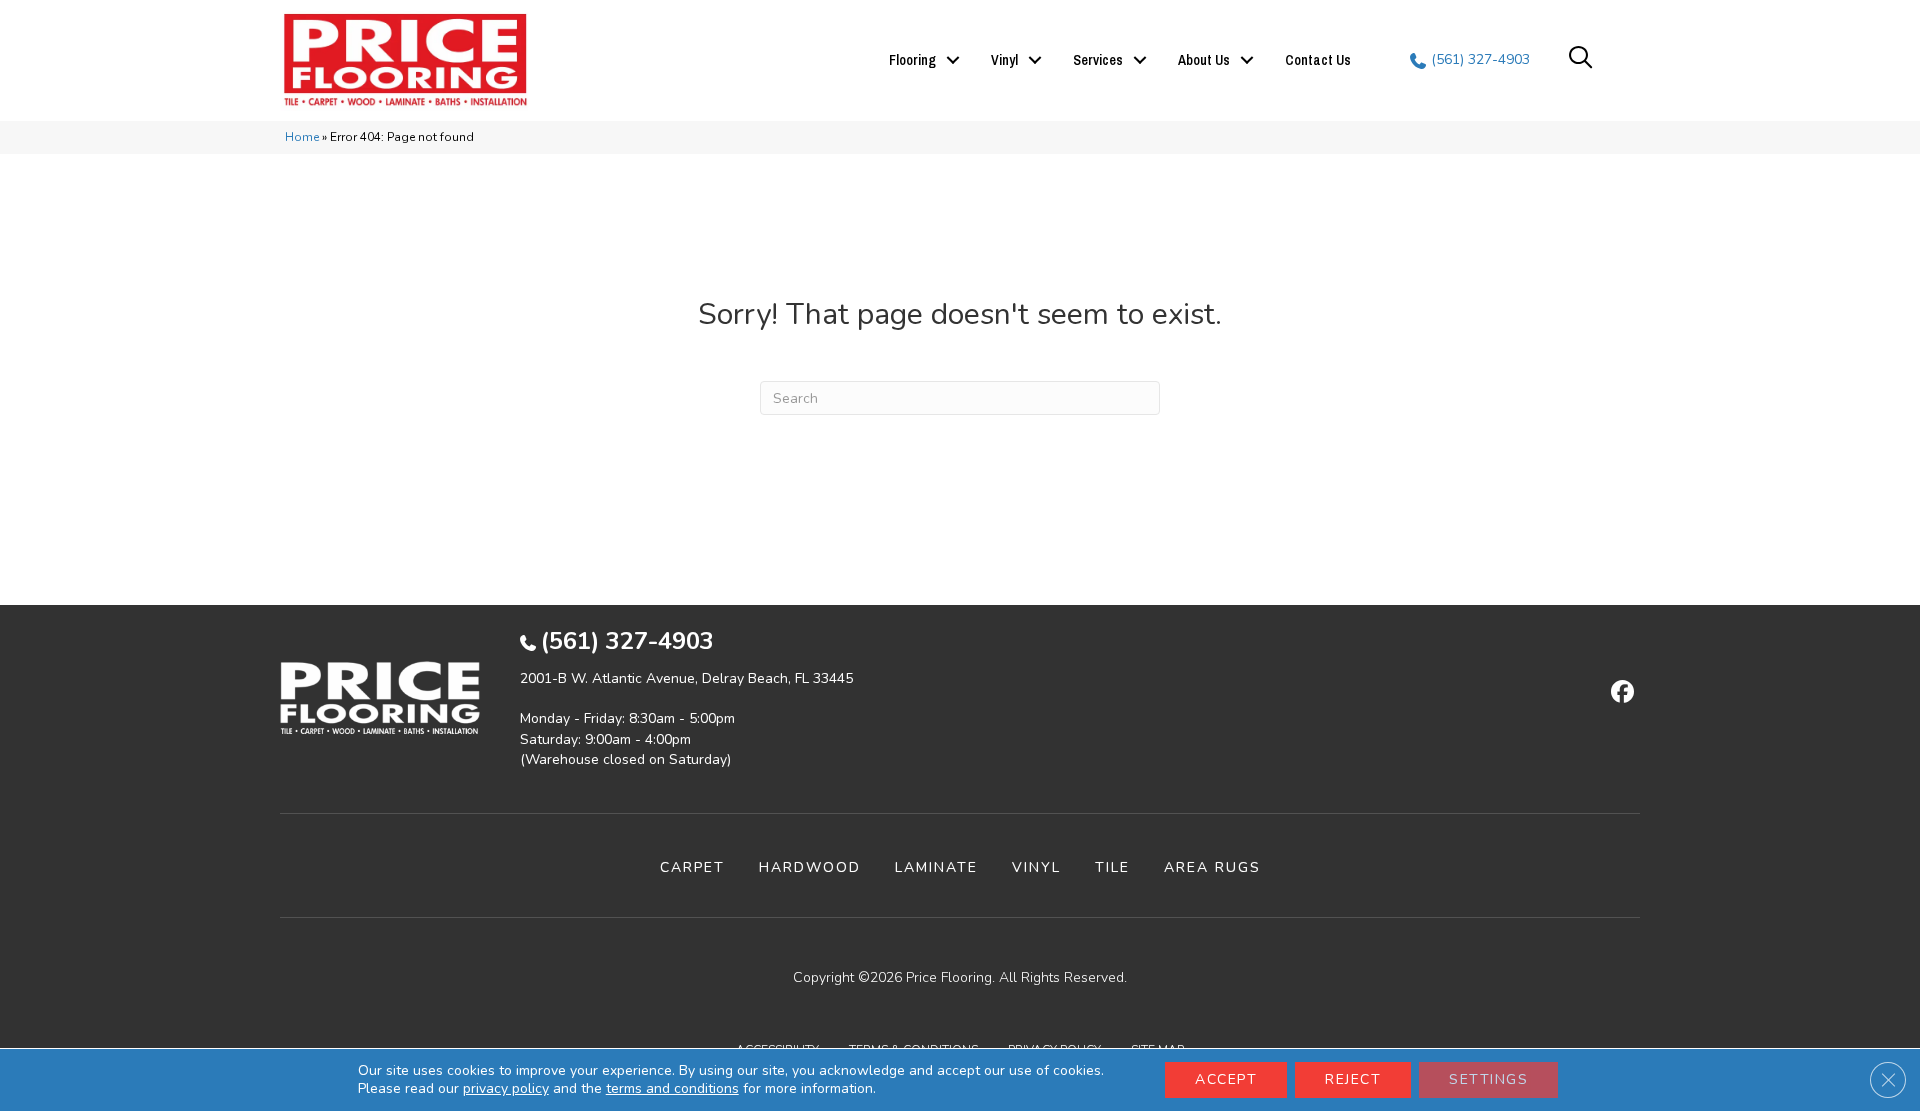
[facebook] (1619, 693)
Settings (1488, 1079)
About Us (1204, 60)
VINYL (1036, 867)
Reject (1353, 1079)
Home (302, 137)
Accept (1226, 1079)
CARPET (692, 867)
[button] (953, 60)
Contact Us (1318, 60)
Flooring (912, 60)
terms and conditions (672, 1088)
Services (1098, 60)
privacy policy (506, 1088)
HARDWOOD (810, 867)
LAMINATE (936, 867)
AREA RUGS (1212, 867)
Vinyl (1004, 60)
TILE (1112, 867)
